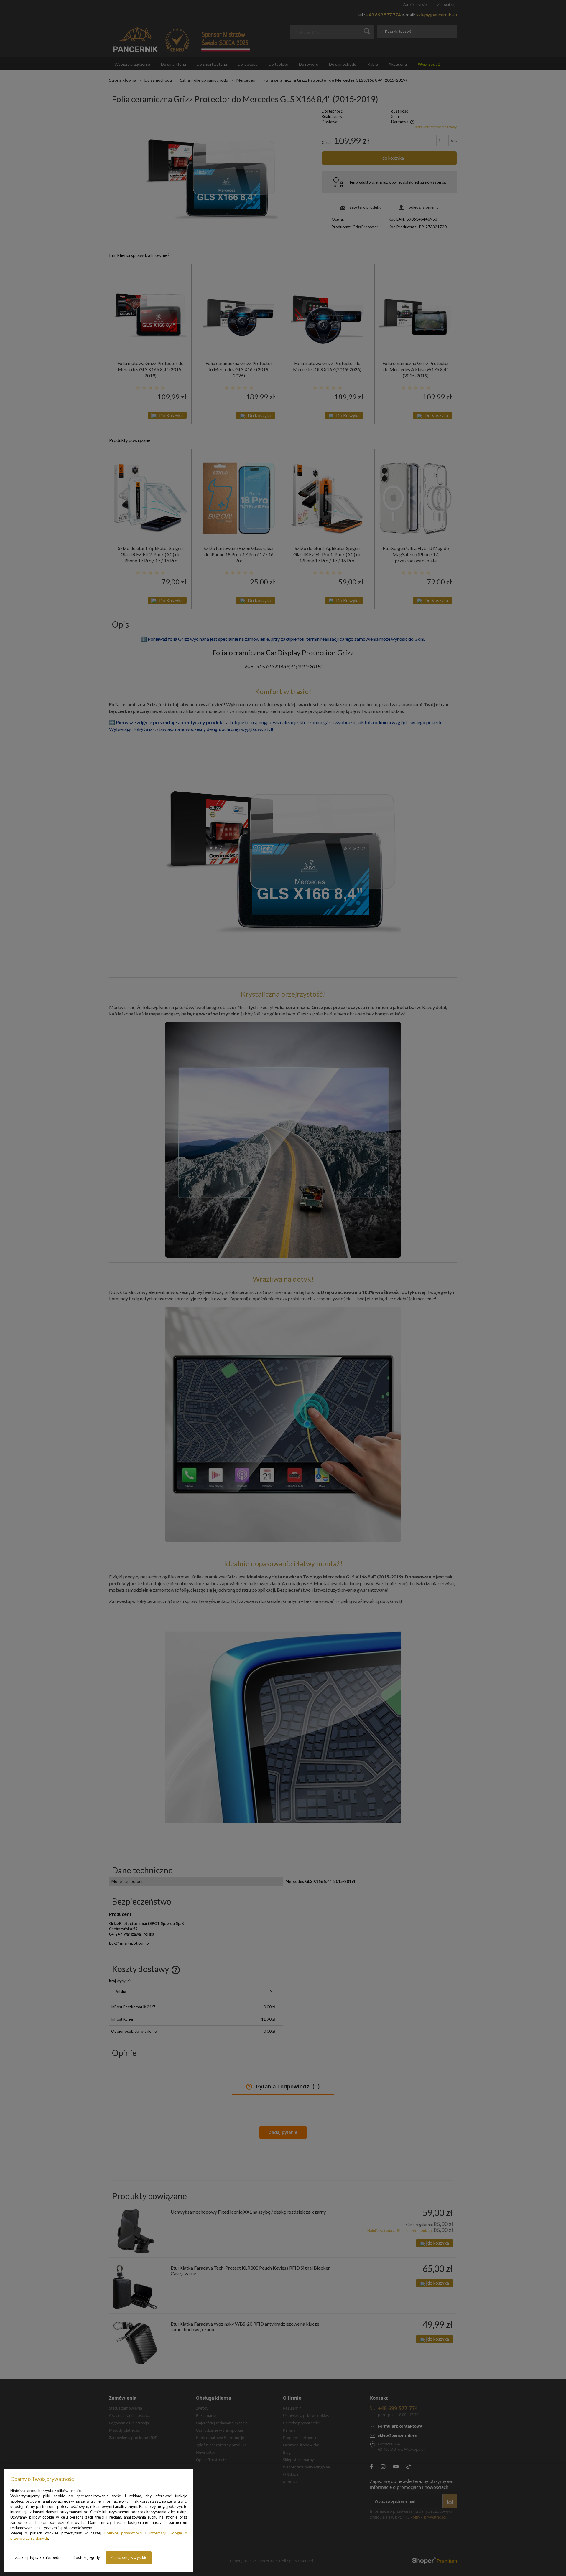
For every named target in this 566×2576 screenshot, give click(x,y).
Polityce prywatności (123, 2533)
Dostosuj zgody (86, 2557)
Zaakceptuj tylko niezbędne (39, 2557)
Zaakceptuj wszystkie (129, 2557)
